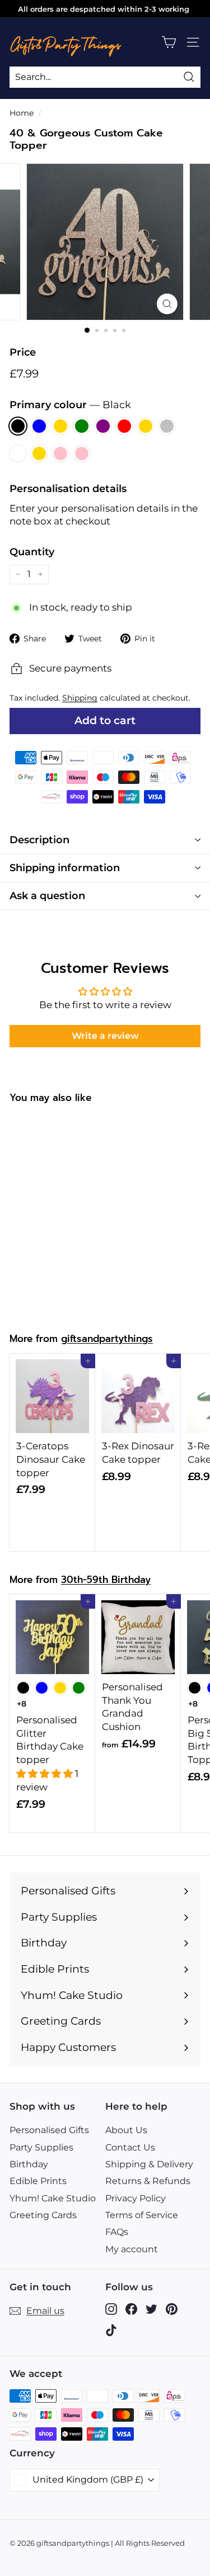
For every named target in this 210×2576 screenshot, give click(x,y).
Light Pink (60, 453)
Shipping (80, 698)
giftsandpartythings (107, 1339)
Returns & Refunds (148, 2181)
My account (132, 2249)
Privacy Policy (136, 2198)
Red (124, 426)
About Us (126, 2130)
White (18, 453)
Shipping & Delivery (149, 2164)
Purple (103, 426)
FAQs (117, 2232)
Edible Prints (38, 2181)
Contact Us (130, 2147)
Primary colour (70, 405)
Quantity (32, 552)
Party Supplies (41, 2147)
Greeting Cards (43, 2215)
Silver (167, 426)
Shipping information (65, 868)
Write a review (105, 1036)
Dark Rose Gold (39, 453)
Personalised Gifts (49, 2130)
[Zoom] (167, 304)
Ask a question (47, 896)
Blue (39, 426)
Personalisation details (68, 489)
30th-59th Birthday (106, 1580)
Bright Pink (82, 453)
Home (22, 113)
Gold (60, 426)
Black (18, 426)
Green (82, 426)
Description (39, 840)
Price (23, 352)
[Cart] (169, 42)
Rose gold (146, 426)
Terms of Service (142, 2215)
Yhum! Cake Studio (53, 2198)
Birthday (29, 2164)
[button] (46, 1774)
